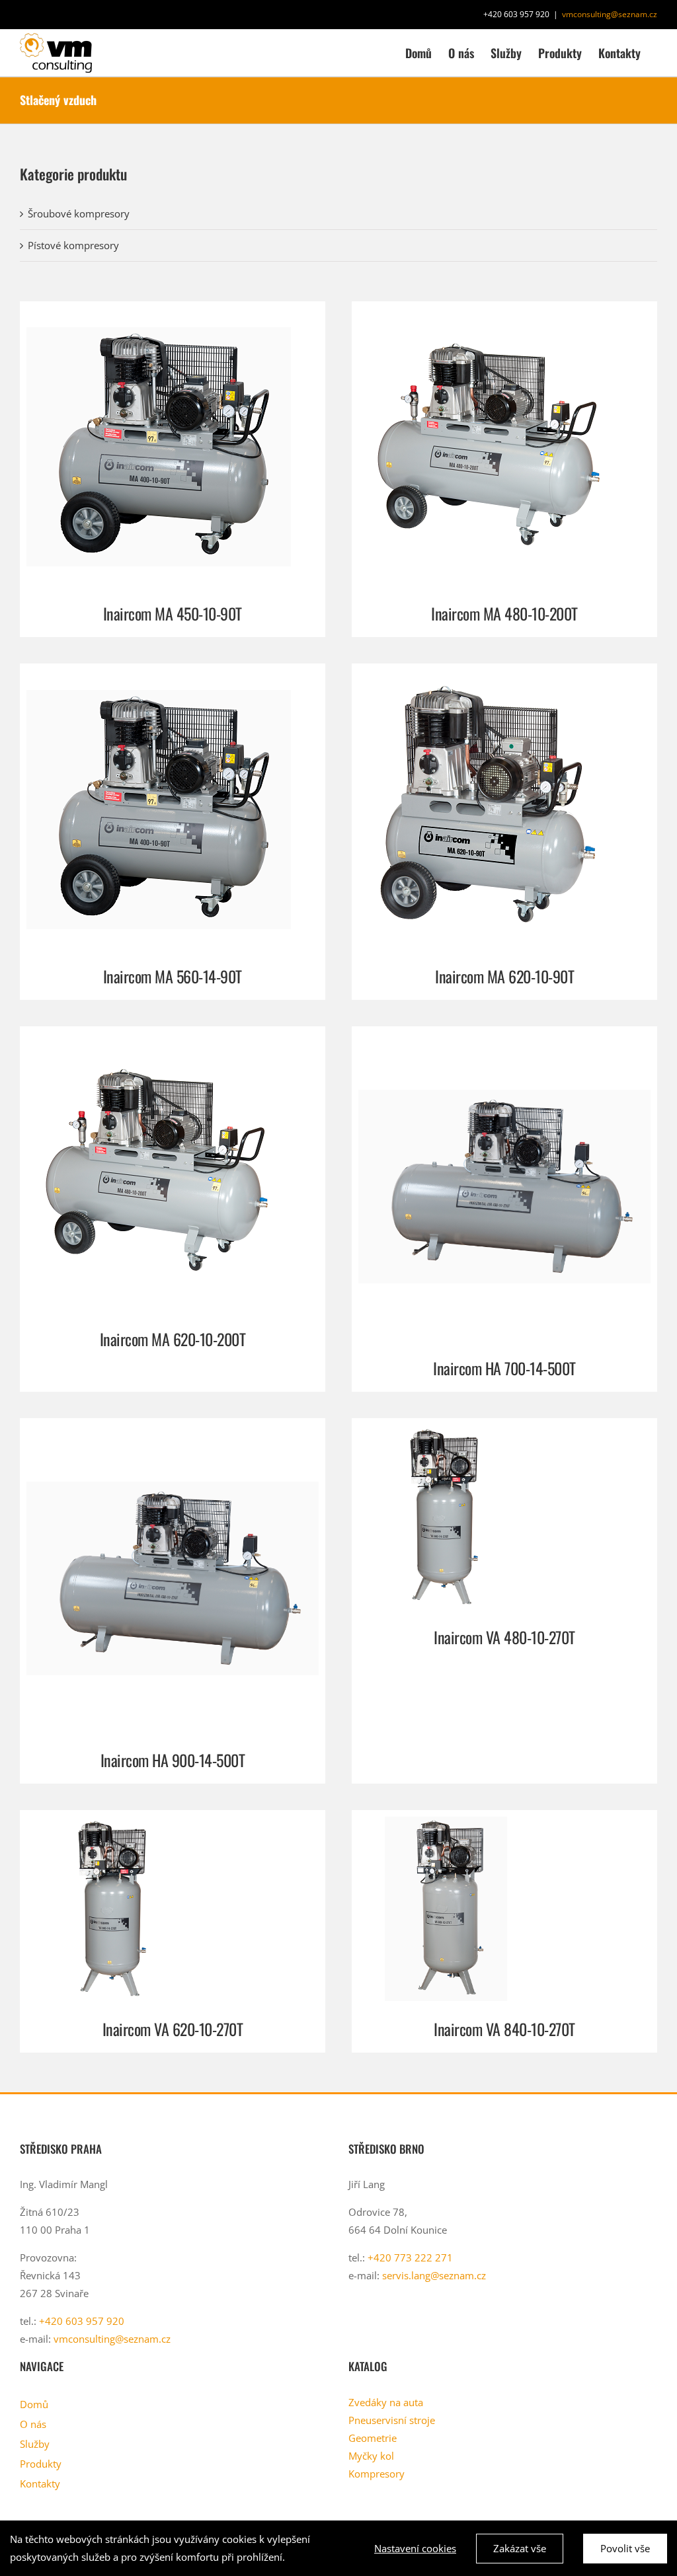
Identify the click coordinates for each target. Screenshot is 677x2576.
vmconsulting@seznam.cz (610, 14)
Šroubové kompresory (79, 213)
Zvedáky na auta (386, 2402)
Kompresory (377, 2474)
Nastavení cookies (415, 2548)
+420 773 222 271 (410, 2257)
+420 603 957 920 (82, 2321)
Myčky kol (371, 2456)
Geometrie (373, 2438)
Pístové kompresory (73, 245)
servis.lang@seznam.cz (434, 2275)
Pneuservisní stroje (392, 2420)
